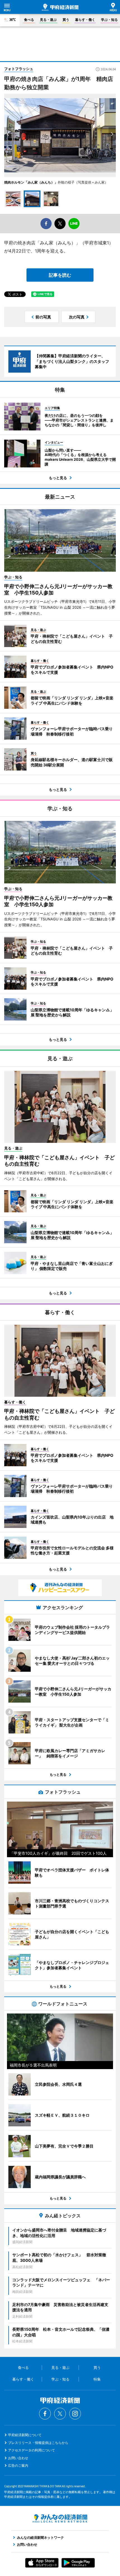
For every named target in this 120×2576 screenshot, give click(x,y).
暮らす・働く (85, 20)
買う (66, 20)
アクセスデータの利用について (32, 2450)
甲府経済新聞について (25, 2435)
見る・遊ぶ (48, 20)
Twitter (60, 2414)
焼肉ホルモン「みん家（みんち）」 (31, 182)
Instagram (75, 2414)
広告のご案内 (18, 2465)
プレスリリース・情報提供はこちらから (38, 2443)
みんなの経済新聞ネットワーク (60, 2518)
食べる (29, 20)
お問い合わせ (18, 2458)
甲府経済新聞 (60, 7)
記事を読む (60, 275)
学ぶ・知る (109, 20)
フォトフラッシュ (19, 69)
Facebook (45, 2414)
